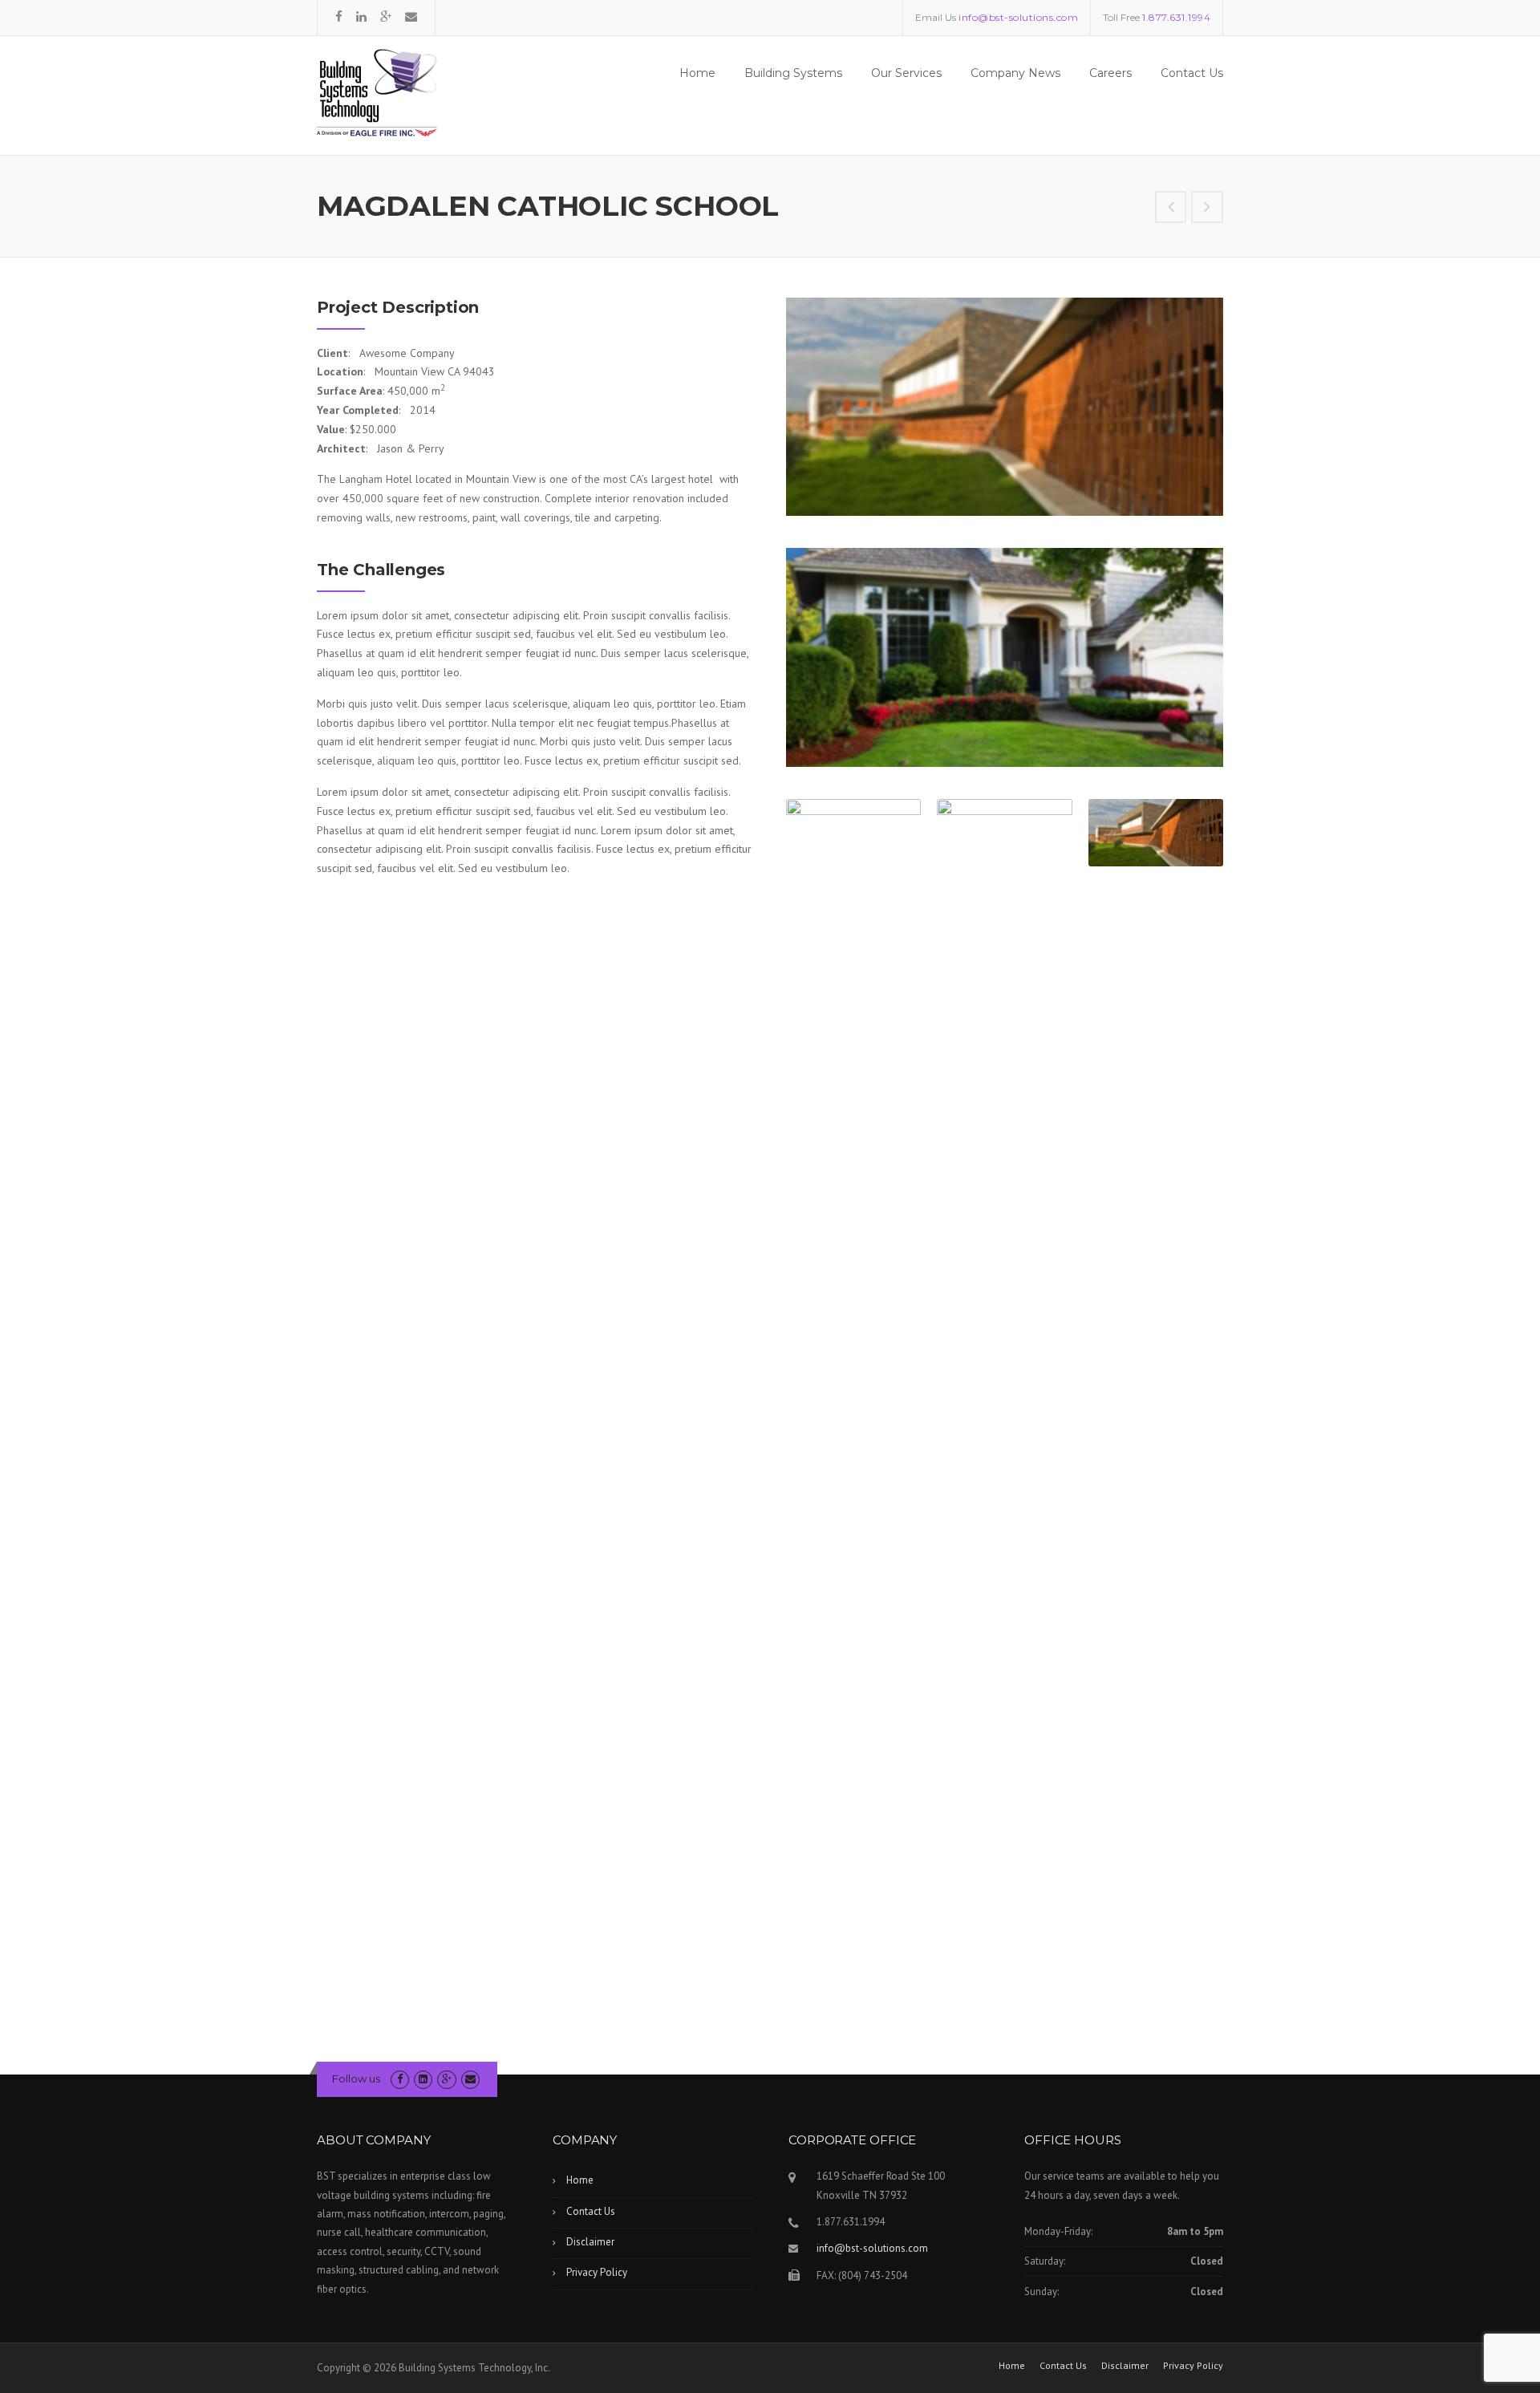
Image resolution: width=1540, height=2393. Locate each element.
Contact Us (1192, 73)
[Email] (411, 16)
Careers (1110, 73)
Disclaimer (590, 2242)
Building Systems (793, 73)
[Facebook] (339, 16)
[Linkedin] (361, 16)
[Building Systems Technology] (377, 92)
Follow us (356, 2079)
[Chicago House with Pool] (1207, 209)
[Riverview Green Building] (1171, 209)
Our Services (906, 73)
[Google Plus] (386, 16)
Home (697, 73)
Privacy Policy (597, 2272)
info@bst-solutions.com (872, 2248)
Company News (1015, 73)
